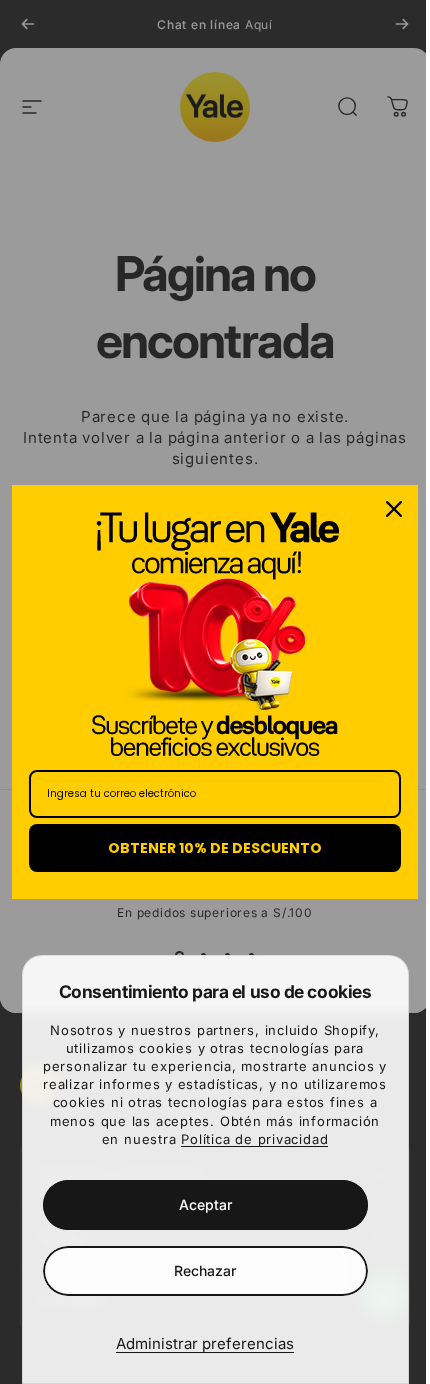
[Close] (379, 509)
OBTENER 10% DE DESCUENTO (208, 848)
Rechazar (205, 1270)
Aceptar (205, 1204)
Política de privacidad (254, 1139)
